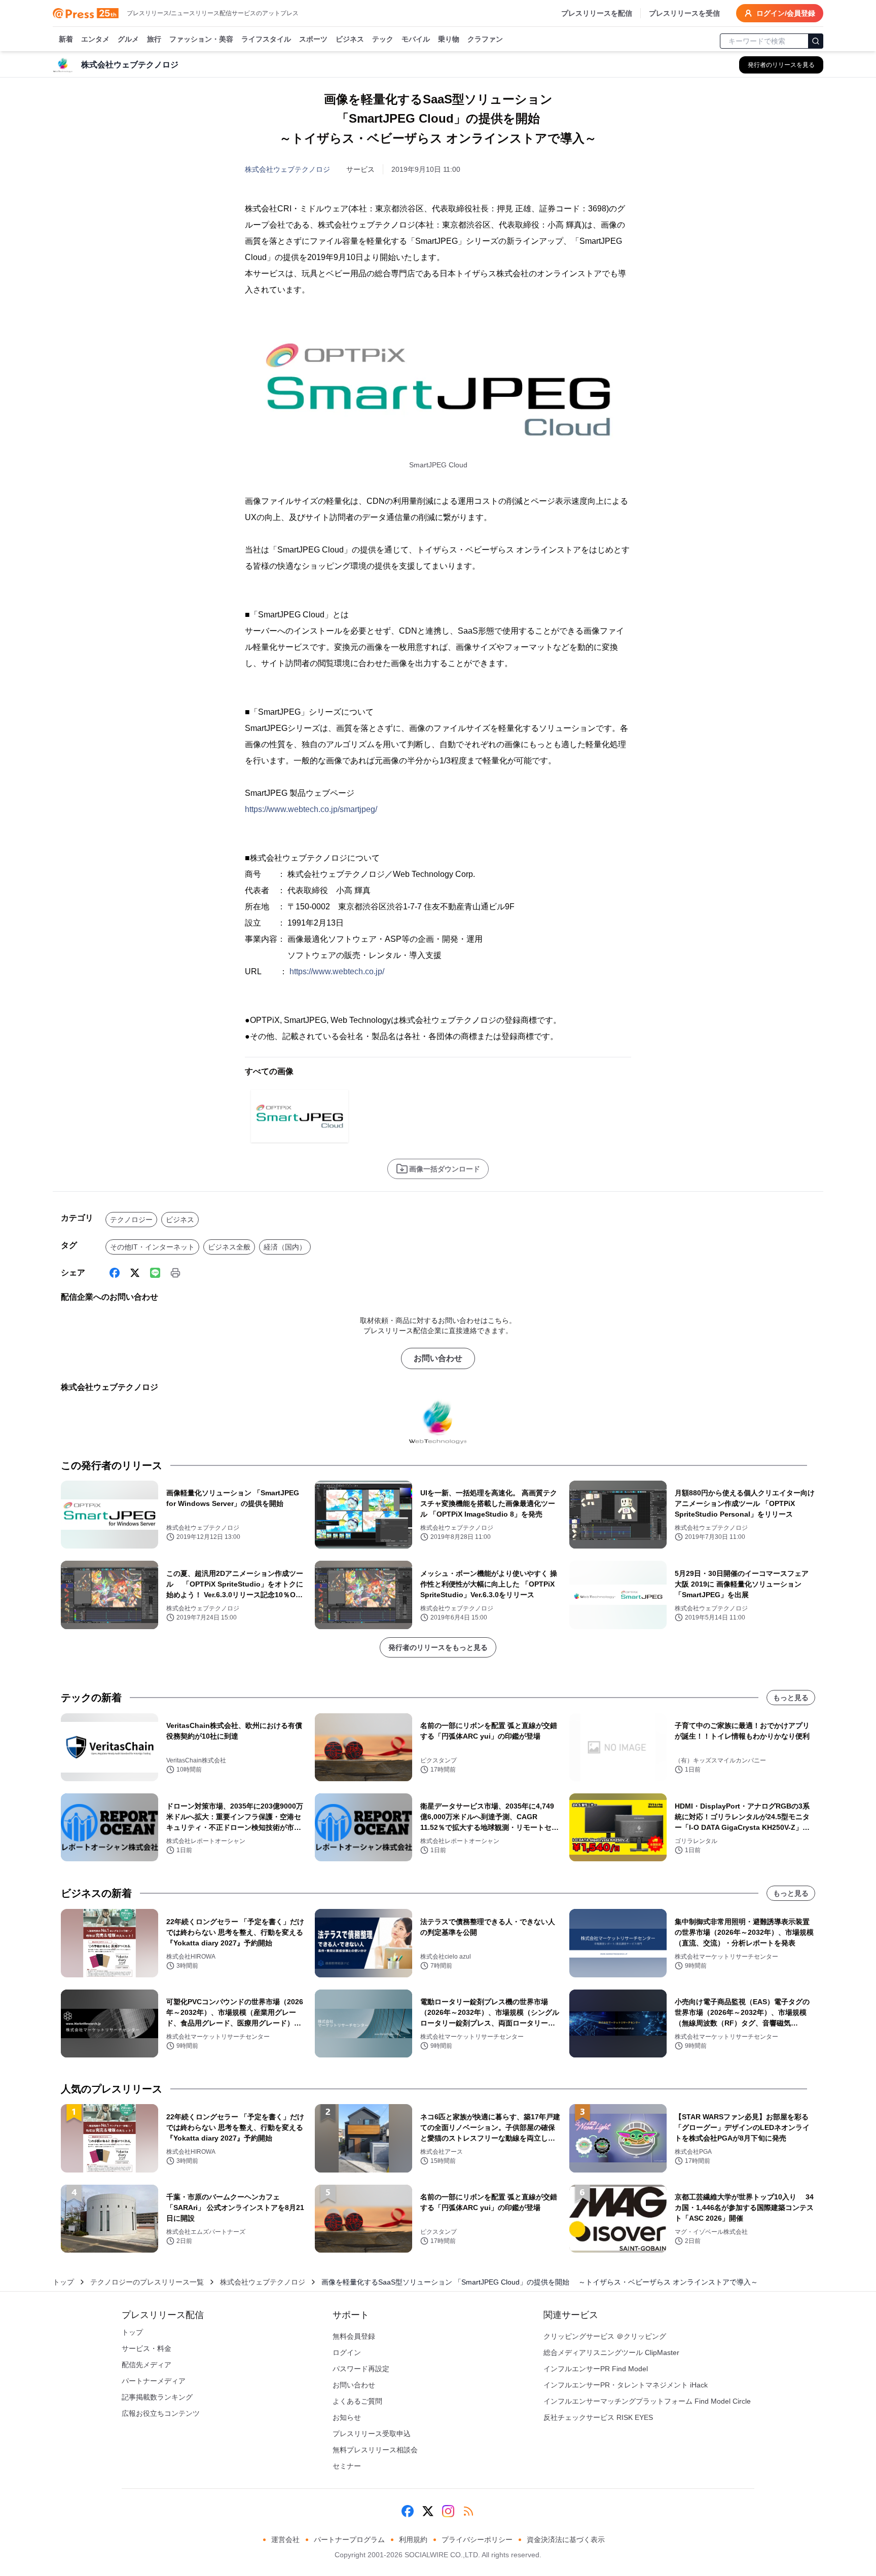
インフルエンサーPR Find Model (596, 2369)
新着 (66, 39)
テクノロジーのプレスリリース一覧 (147, 2282)
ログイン (347, 2352)
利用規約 (413, 2540)
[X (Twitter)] (135, 1273)
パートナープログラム (349, 2540)
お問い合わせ (438, 1358)
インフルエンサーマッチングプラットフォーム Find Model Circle (647, 2401)
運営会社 (285, 2540)
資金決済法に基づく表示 (566, 2540)
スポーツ (313, 39)
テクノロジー (131, 1220)
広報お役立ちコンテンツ (161, 2413)
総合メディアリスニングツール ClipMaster (611, 2352)
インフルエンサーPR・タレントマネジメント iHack (626, 2385)
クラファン (485, 39)
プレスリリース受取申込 (372, 2434)
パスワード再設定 (361, 2369)
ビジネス (350, 39)
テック (383, 39)
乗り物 (449, 39)
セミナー (347, 2466)
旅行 (154, 39)
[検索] (816, 41)
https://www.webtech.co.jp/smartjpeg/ (311, 809)
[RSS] (468, 2511)
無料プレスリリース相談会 (375, 2450)
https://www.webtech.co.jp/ (337, 971)
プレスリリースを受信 (684, 13)
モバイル (416, 39)
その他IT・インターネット (152, 1247)
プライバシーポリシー (477, 2540)
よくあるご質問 (357, 2401)
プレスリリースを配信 (597, 13)
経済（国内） (285, 1247)
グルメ (128, 39)
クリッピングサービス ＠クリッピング (605, 2336)
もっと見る (791, 1698)
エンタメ (95, 39)
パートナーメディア (154, 2381)
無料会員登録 (354, 2336)
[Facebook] (115, 1273)
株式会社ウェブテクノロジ (287, 169)
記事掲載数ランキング (157, 2397)
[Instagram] (448, 2511)
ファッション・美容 (201, 39)
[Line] (155, 1273)
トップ (63, 2282)
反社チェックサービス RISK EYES (598, 2417)
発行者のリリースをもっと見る (438, 1647)
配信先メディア (147, 2365)
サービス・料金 (147, 2348)
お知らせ (347, 2417)
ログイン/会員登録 (786, 13)
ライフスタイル (266, 39)
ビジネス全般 (229, 1247)
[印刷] (175, 1273)
